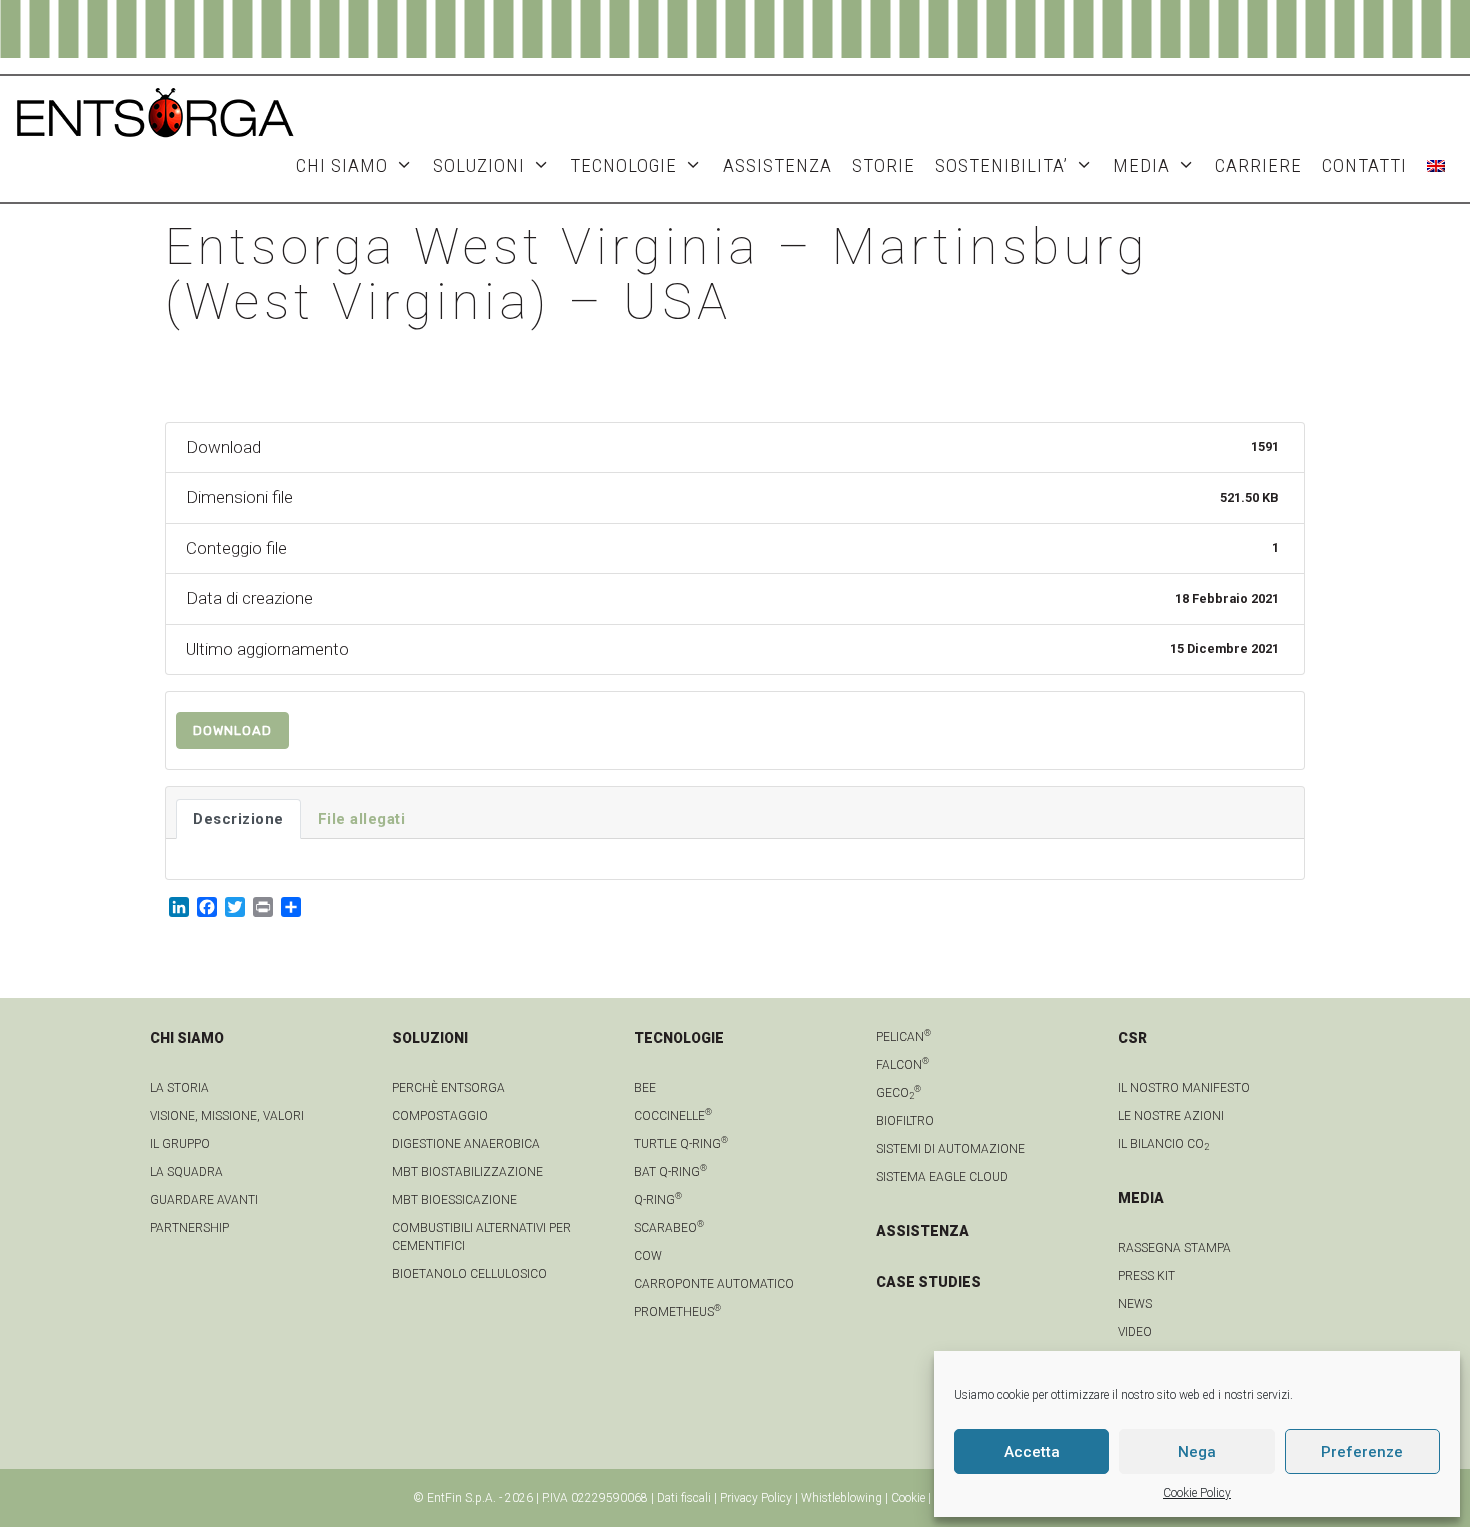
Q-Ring (658, 1200)
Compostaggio (440, 1116)
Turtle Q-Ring (681, 1144)
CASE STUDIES (928, 1282)
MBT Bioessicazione (454, 1200)
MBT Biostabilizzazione (467, 1172)
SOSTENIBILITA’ (1001, 165)
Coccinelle (673, 1116)
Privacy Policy (756, 1498)
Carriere (1258, 165)
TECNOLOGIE (623, 165)
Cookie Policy (1197, 1493)
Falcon (902, 1065)
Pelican (903, 1037)
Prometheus (677, 1312)
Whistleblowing (841, 1498)
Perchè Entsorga (448, 1088)
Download (232, 730)
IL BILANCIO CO (1163, 1144)
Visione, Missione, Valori (227, 1116)
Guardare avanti (204, 1200)
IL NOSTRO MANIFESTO (1184, 1088)
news (1135, 1304)
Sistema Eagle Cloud (942, 1177)
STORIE (883, 165)
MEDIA (1141, 165)
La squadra (186, 1172)
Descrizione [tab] (238, 819)
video (1135, 1332)
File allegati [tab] (362, 819)
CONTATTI (1364, 165)
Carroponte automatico (714, 1284)
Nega (1197, 1452)
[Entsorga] (155, 111)
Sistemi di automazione (950, 1149)
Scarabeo (669, 1228)
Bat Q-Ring (670, 1172)
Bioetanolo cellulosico (469, 1274)
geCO (898, 1093)
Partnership (189, 1228)
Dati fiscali (684, 1498)
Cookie (908, 1498)
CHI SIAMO (342, 165)
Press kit (1146, 1276)
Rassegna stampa (1174, 1248)
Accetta (1032, 1452)
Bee (645, 1088)
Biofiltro (905, 1121)
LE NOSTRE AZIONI (1171, 1116)
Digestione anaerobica (466, 1144)
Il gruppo (180, 1144)
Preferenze (1362, 1452)
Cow (648, 1256)
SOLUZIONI (479, 165)
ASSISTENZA (777, 165)
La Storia (179, 1088)
